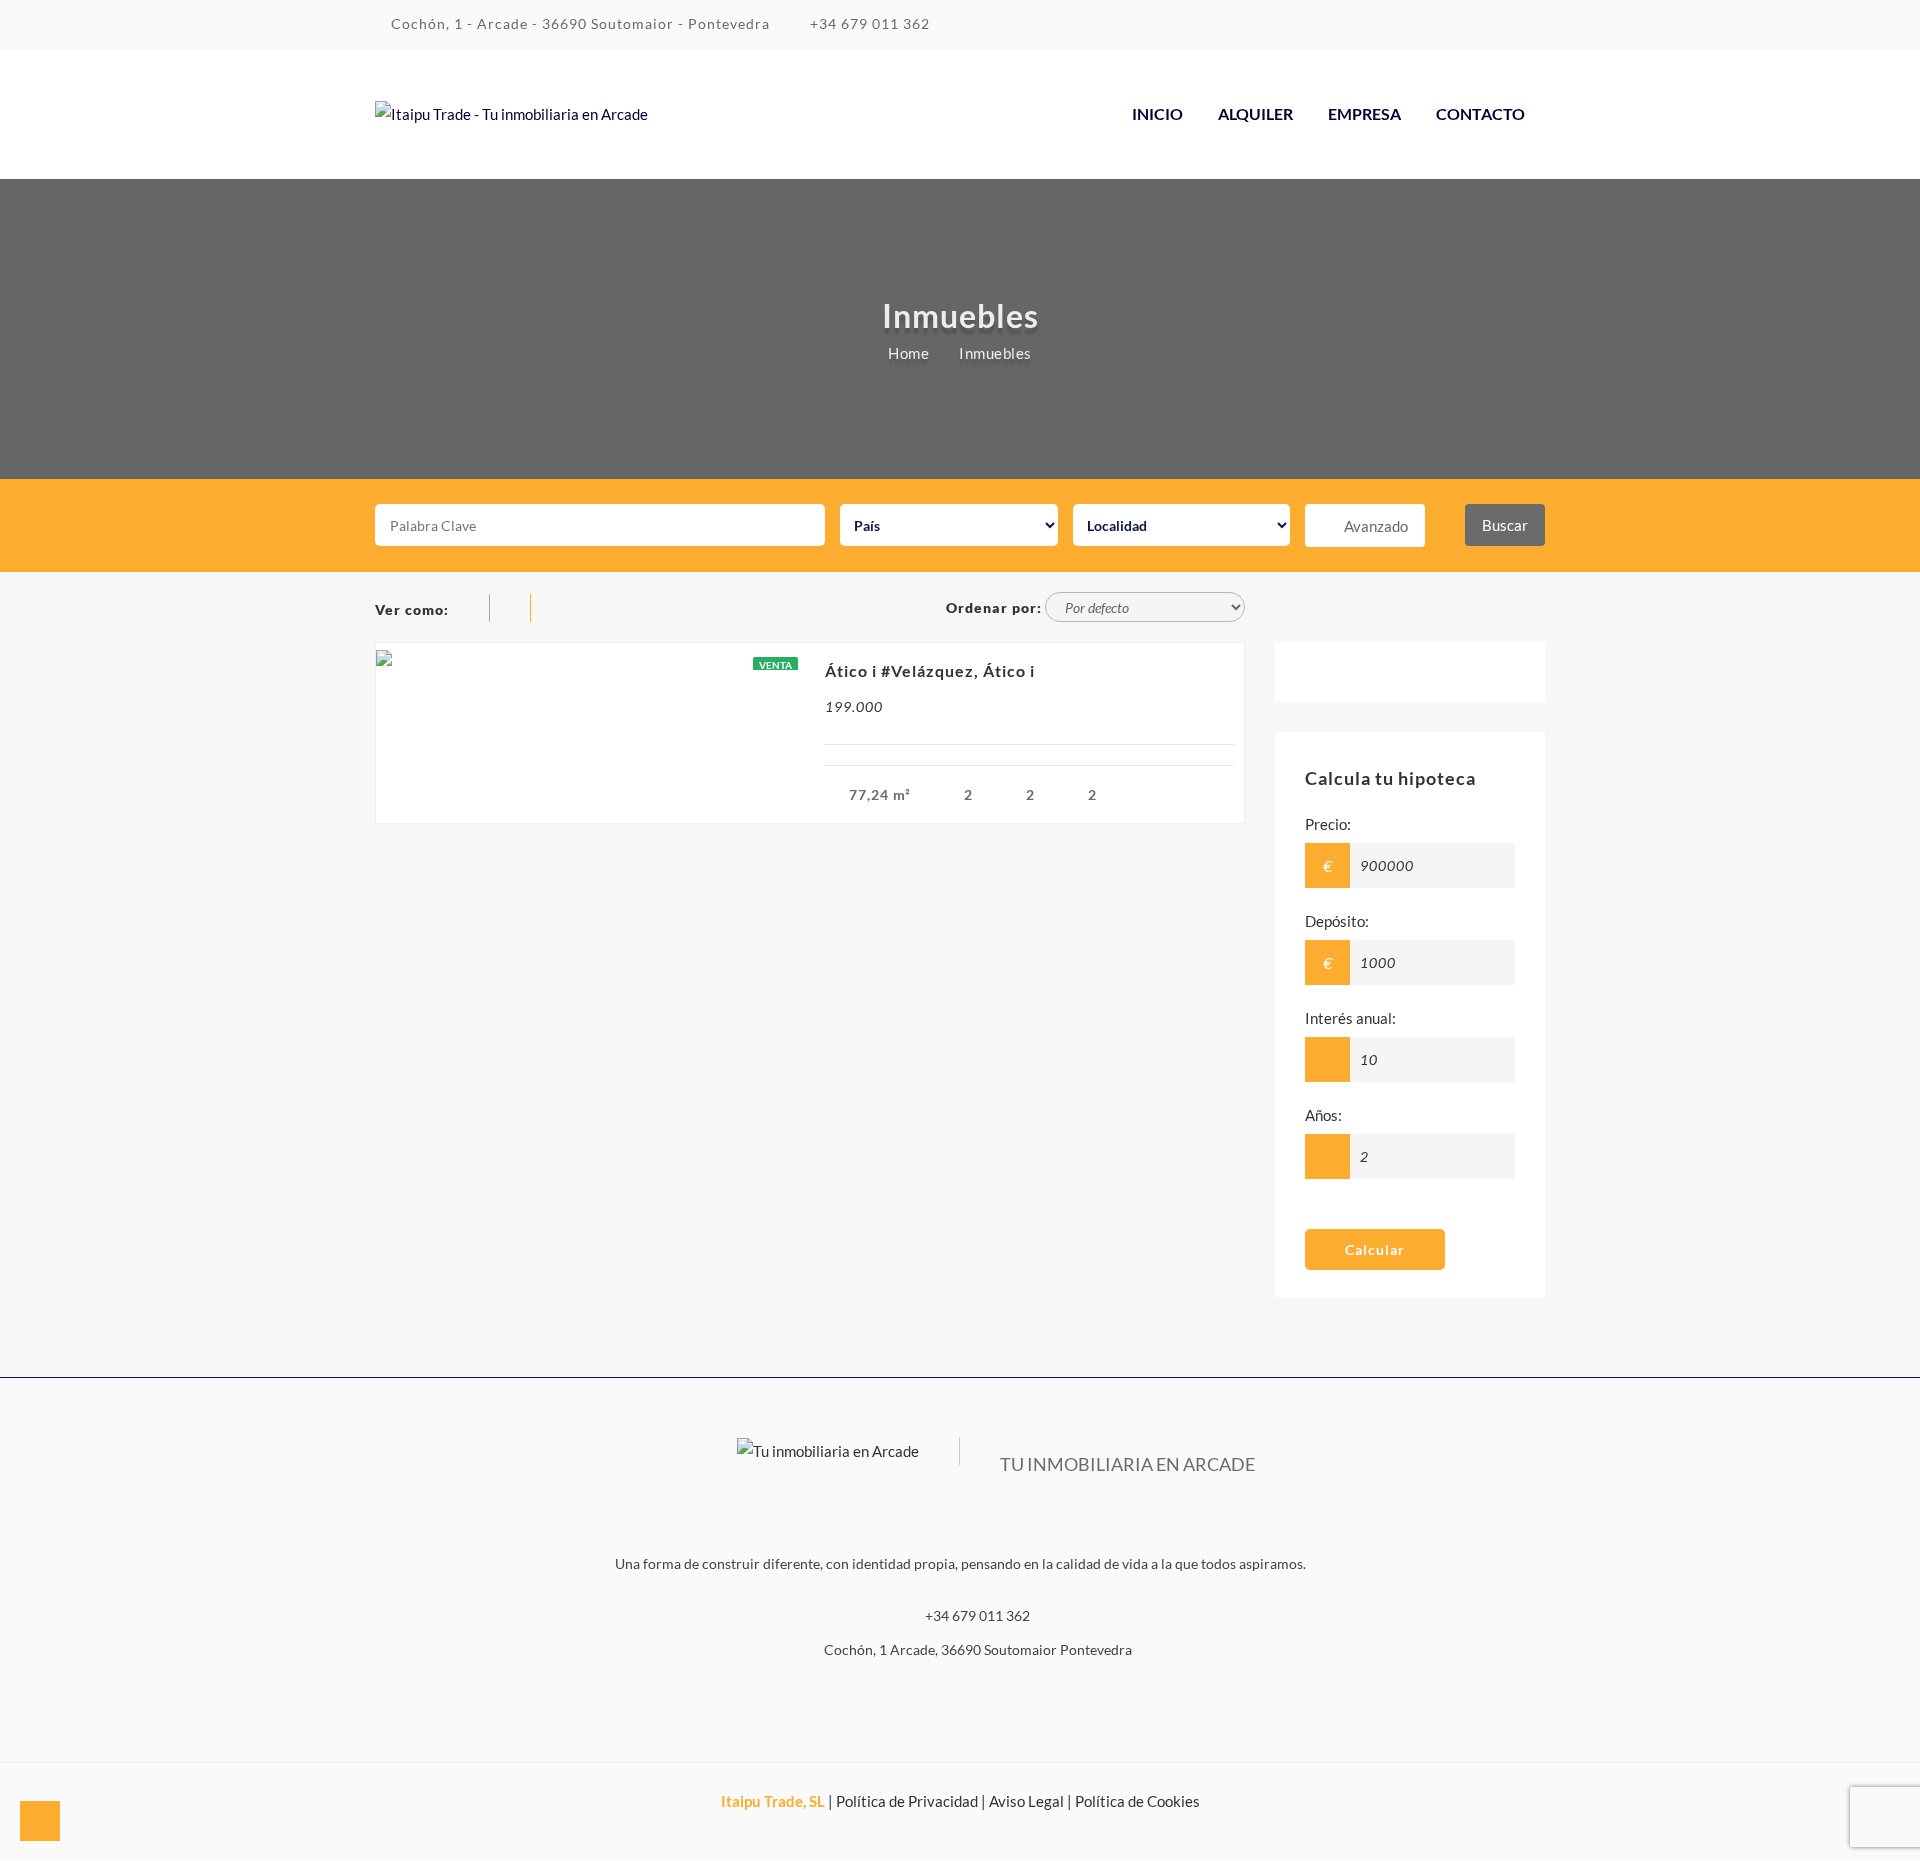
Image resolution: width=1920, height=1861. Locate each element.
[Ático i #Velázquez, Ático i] (593, 656)
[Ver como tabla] (551, 609)
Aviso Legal (1026, 1801)
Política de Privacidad (907, 1801)
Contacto (1480, 113)
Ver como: (412, 609)
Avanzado (1376, 526)
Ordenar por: (994, 607)
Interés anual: (1350, 1018)
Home (908, 353)
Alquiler (1255, 113)
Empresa (1364, 113)
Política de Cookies (1137, 1801)
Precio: (1328, 824)
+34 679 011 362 (868, 23)
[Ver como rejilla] (472, 609)
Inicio (1157, 113)
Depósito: (1337, 921)
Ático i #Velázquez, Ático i (930, 670)
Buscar (1505, 525)
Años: (1323, 1115)
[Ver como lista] (513, 609)
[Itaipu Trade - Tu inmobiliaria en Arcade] (511, 114)
